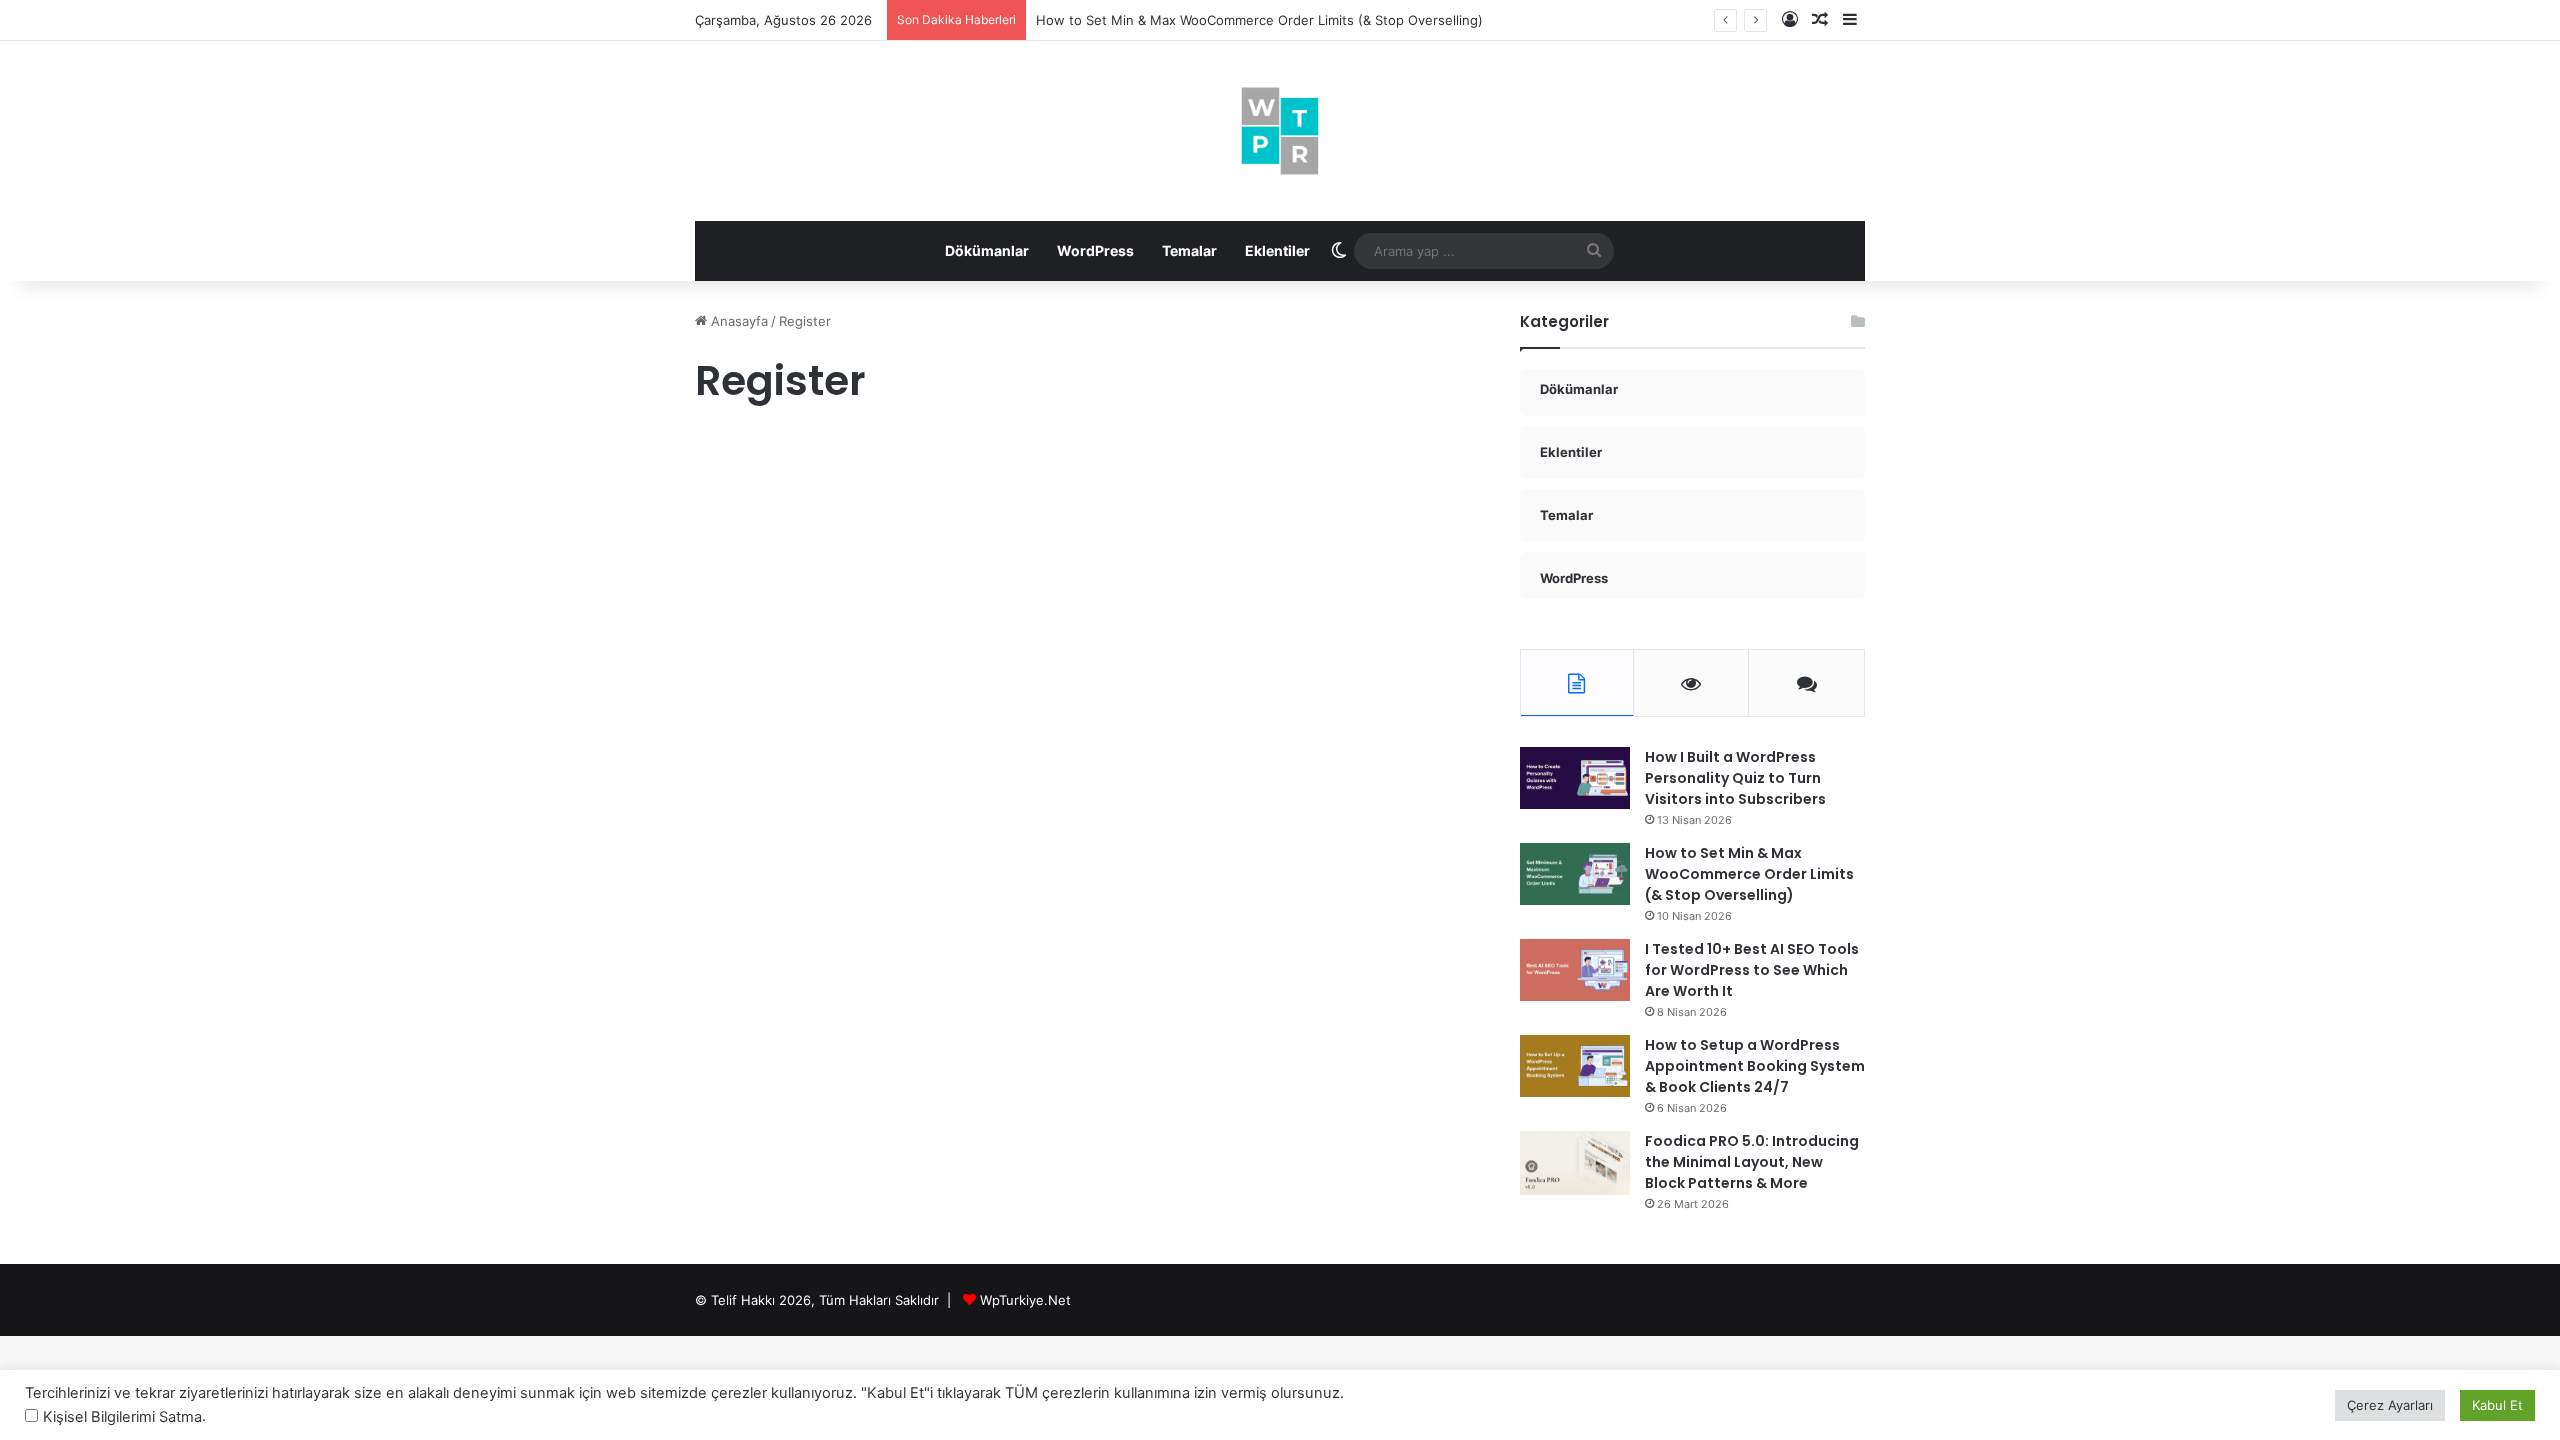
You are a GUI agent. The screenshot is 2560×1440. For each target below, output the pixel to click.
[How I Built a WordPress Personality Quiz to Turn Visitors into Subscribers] (1575, 778)
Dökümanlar (987, 250)
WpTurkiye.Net (1025, 1300)
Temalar (1189, 250)
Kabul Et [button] (2497, 1405)
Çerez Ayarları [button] (2390, 1405)
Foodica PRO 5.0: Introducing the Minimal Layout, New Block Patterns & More (1752, 1162)
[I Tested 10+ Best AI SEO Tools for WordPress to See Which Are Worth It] (1575, 970)
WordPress (1095, 250)
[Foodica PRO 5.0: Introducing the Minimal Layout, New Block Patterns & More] (1575, 1163)
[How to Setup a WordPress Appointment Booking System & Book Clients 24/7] (1575, 1066)
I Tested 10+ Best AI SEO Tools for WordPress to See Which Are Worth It (1752, 970)
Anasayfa (737, 321)
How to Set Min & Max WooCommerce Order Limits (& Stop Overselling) (1259, 20)
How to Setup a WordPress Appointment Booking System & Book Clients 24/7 (1755, 1066)
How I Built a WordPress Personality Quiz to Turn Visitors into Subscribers (1735, 778)
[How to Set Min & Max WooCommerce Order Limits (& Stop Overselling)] (1575, 874)
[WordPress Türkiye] (1280, 131)
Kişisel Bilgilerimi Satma (122, 1417)
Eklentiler (1277, 250)
